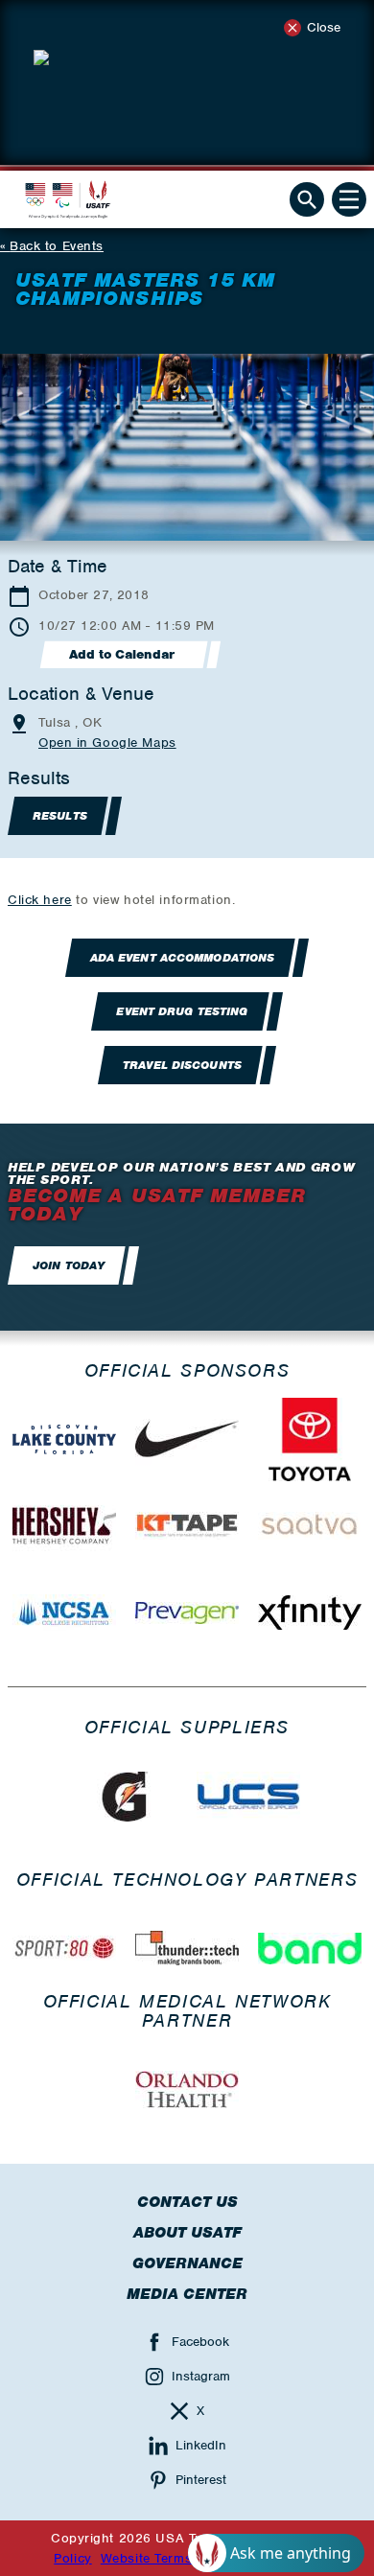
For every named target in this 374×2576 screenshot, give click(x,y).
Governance (187, 2263)
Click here (40, 900)
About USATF (187, 2233)
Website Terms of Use (169, 2558)
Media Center (187, 2294)
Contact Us (187, 2202)
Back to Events (57, 246)
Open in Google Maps (107, 743)
